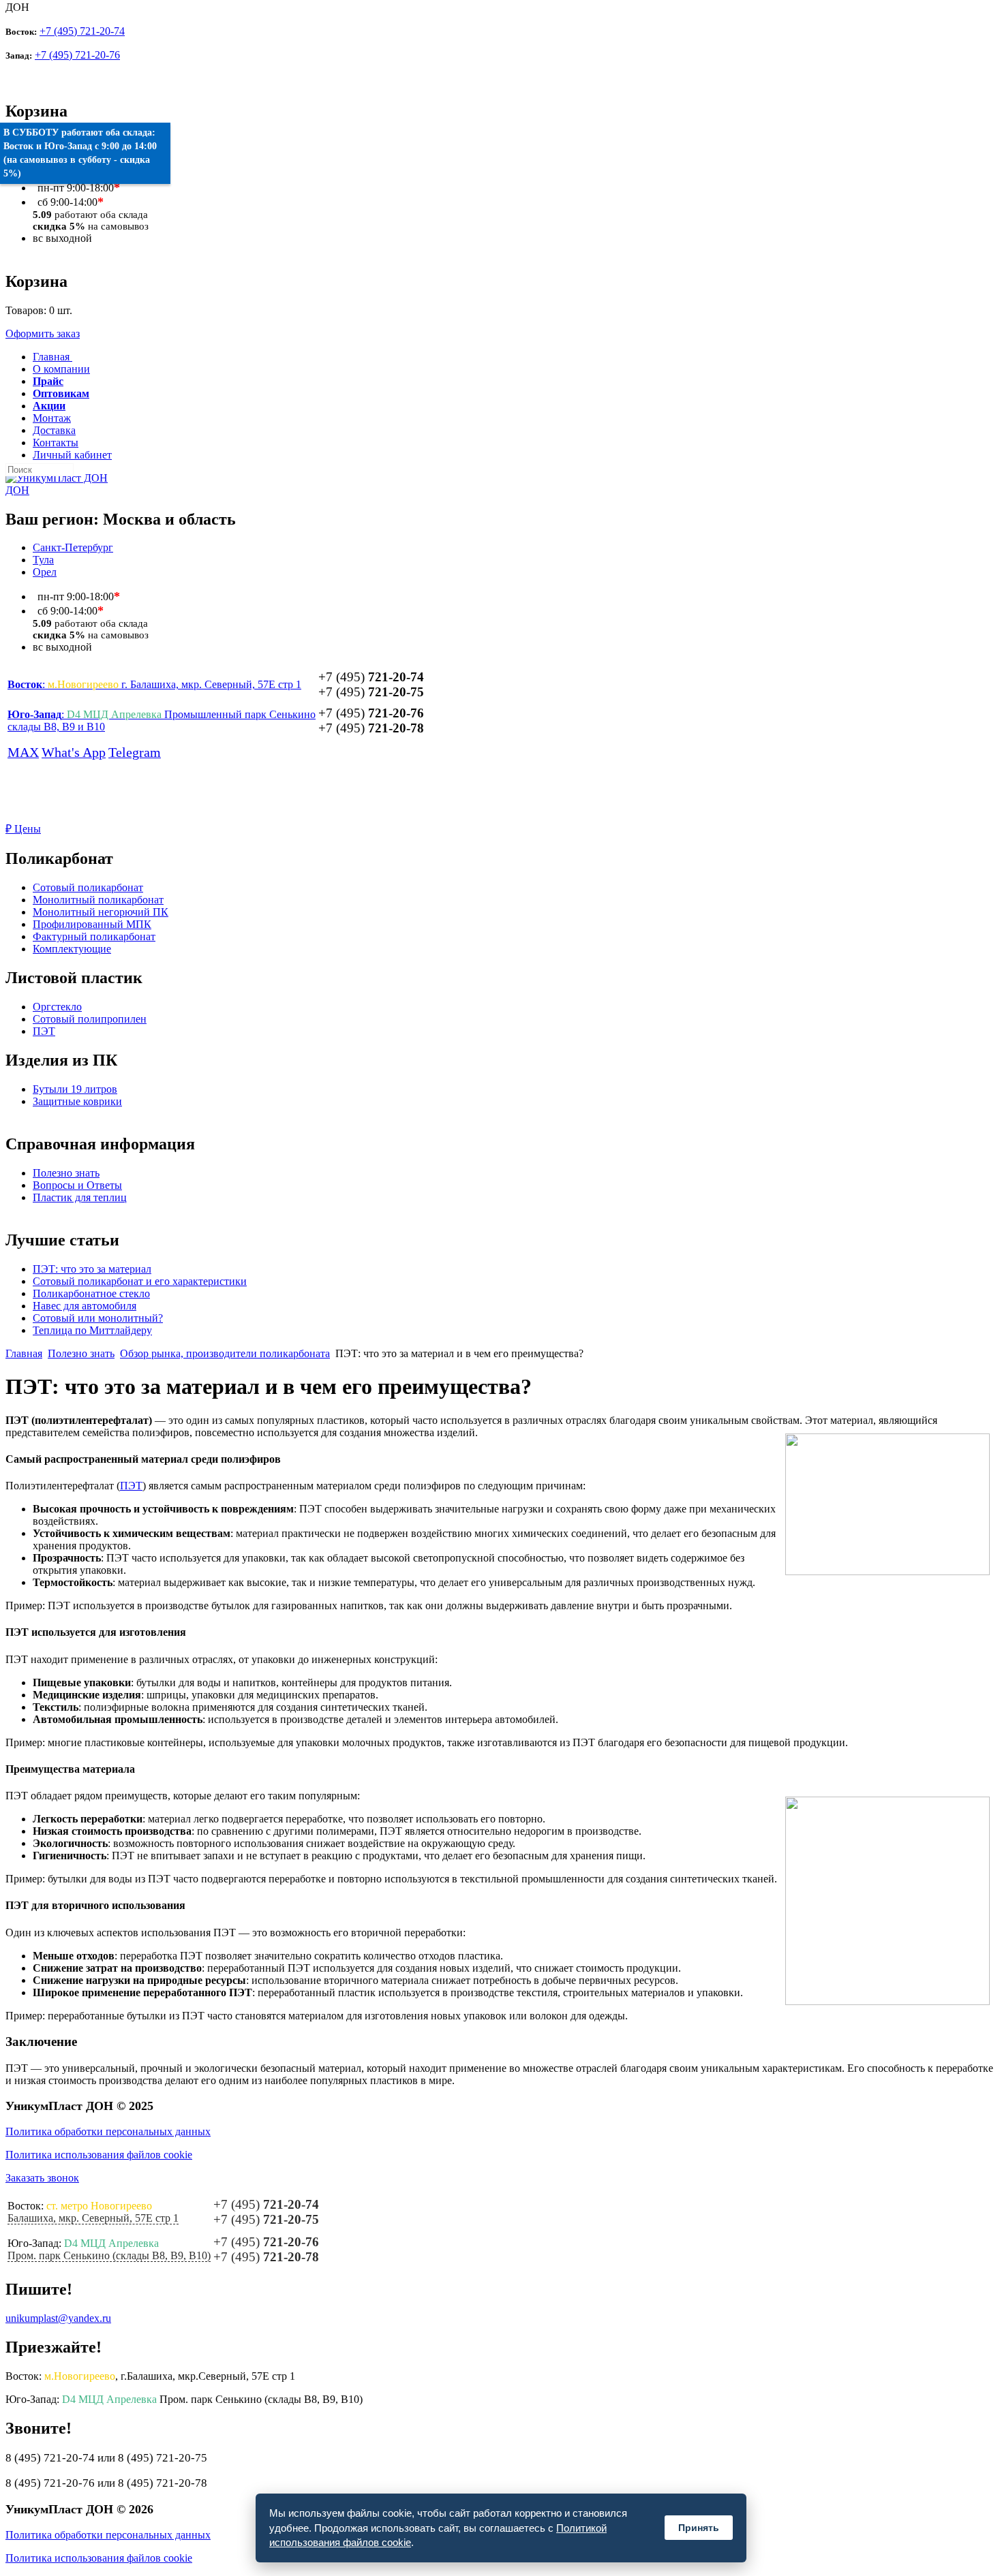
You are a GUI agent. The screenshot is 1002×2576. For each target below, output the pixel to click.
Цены (23, 829)
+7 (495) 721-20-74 (82, 31)
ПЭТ (44, 1031)
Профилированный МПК (92, 924)
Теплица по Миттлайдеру (92, 1330)
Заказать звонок (42, 2178)
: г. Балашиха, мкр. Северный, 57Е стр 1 (154, 684)
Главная (24, 1353)
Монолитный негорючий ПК (101, 912)
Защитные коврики (77, 1101)
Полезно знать (66, 1173)
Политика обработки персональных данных (108, 2131)
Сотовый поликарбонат (88, 887)
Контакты (56, 443)
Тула (43, 560)
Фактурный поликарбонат (94, 936)
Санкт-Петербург (73, 547)
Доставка (54, 430)
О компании (61, 369)
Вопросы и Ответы (77, 1185)
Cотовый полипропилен (90, 1019)
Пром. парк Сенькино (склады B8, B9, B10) (109, 2255)
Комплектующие (72, 949)
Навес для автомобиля (85, 1306)
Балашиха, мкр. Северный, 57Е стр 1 (93, 2218)
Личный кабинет (72, 455)
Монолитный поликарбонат (98, 900)
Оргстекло (57, 1007)
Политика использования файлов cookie (99, 2155)
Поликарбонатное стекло (91, 1293)
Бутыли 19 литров (75, 1089)
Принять (699, 2528)
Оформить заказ (43, 333)
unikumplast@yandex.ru (58, 2318)
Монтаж (52, 418)
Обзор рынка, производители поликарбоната (225, 1353)
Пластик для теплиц (80, 1197)
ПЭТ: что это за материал (92, 1269)
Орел (45, 572)
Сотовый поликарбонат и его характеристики (140, 1281)
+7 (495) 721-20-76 (77, 55)
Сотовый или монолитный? (98, 1318)
